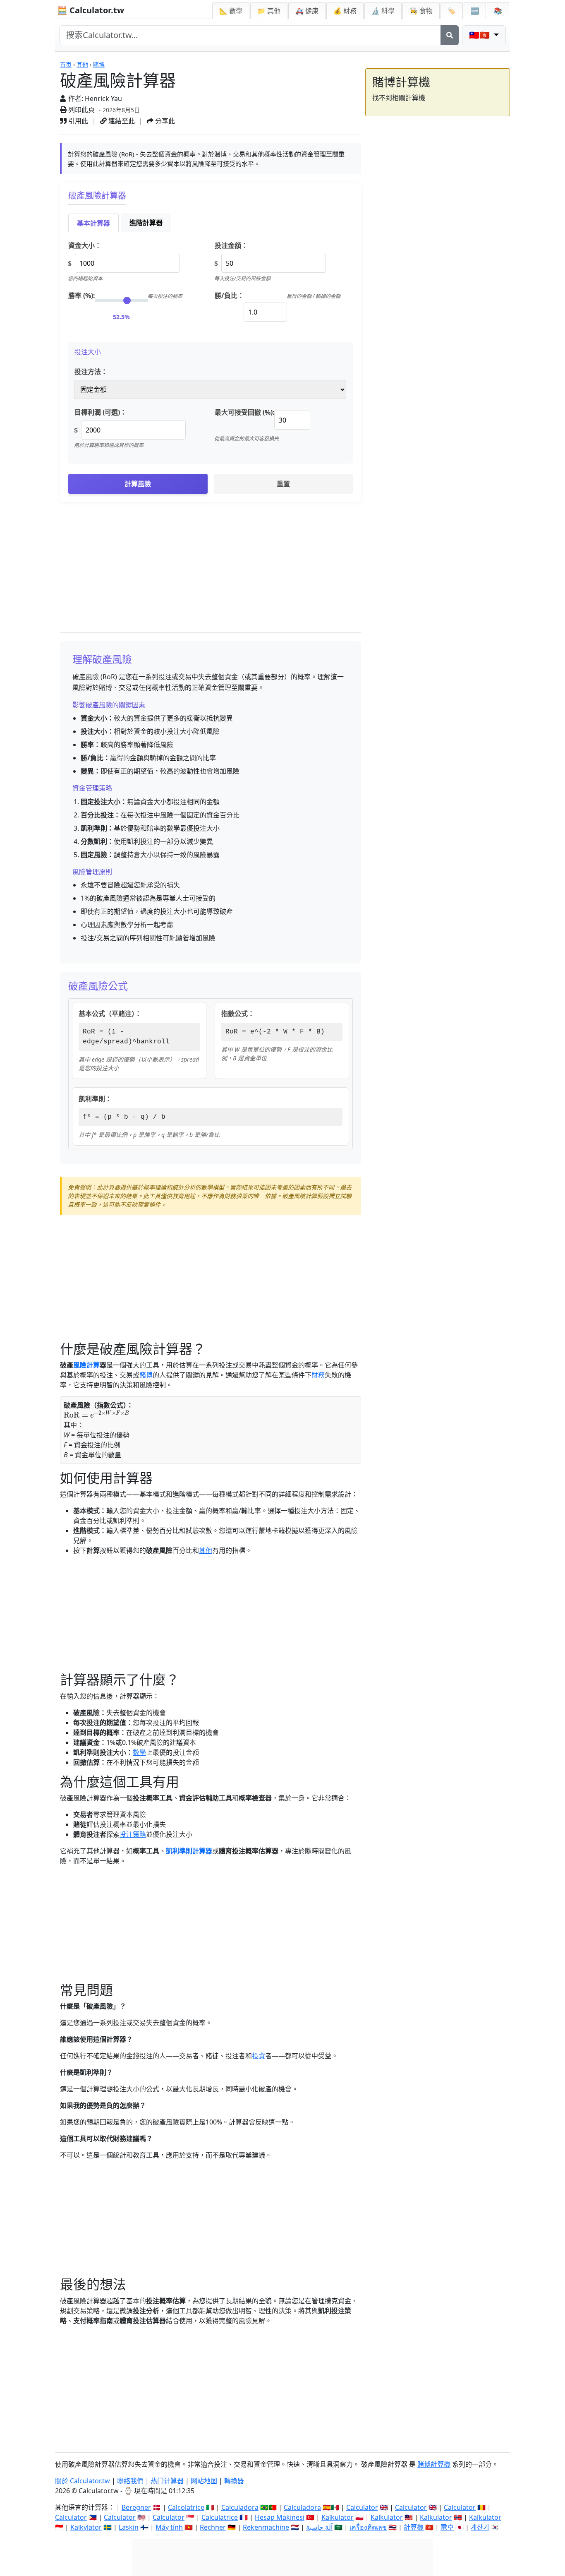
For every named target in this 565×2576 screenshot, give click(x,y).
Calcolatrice (186, 2507)
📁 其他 (269, 11)
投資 (259, 2056)
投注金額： (231, 245)
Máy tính (169, 2527)
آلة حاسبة (319, 2527)
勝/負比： (229, 296)
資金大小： (85, 245)
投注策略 (133, 1834)
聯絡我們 (130, 2481)
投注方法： (91, 372)
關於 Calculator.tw (83, 2481)
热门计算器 (167, 2481)
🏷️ (452, 11)
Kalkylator (86, 2527)
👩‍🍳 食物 (421, 11)
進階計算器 (146, 223)
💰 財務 (345, 11)
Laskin (129, 2527)
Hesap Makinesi (280, 2517)
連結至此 (121, 121)
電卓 (447, 2527)
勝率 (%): (82, 296)
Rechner (213, 2527)
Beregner (136, 2507)
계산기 (480, 2527)
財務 (318, 1375)
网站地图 (204, 2481)
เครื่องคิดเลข (368, 2527)
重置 (283, 484)
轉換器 (234, 2481)
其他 (82, 64)
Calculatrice (220, 2517)
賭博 (99, 64)
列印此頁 (81, 110)
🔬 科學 (383, 11)
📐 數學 (231, 11)
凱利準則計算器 (189, 1851)
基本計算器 (93, 223)
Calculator (362, 2507)
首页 (66, 64)
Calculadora (240, 2507)
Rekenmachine (266, 2527)
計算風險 (138, 484)
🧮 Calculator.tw (91, 10)
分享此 (164, 121)
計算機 (414, 2527)
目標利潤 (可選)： (101, 412)
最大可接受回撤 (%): (245, 412)
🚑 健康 (307, 11)
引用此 (77, 121)
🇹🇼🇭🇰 (480, 35)
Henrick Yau (103, 99)
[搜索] (450, 35)
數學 (139, 1752)
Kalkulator (338, 2517)
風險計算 (86, 1365)
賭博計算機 (434, 2464)
